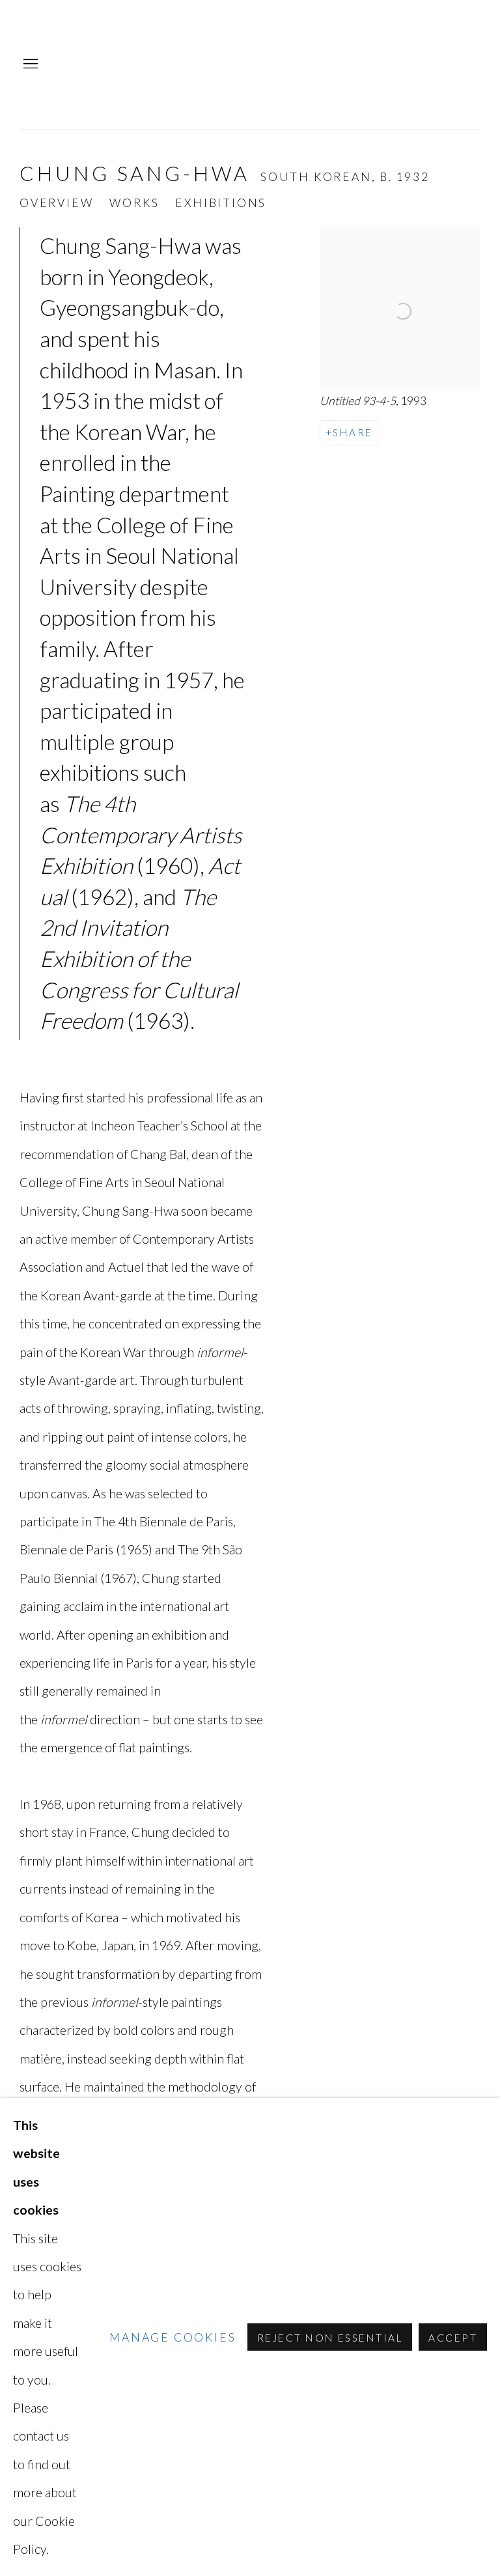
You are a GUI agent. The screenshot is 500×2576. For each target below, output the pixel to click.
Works (134, 203)
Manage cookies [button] (173, 2337)
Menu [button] (29, 64)
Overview (56, 203)
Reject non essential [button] (330, 2338)
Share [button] (353, 432)
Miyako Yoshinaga (376, 64)
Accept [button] (453, 2338)
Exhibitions (221, 203)
